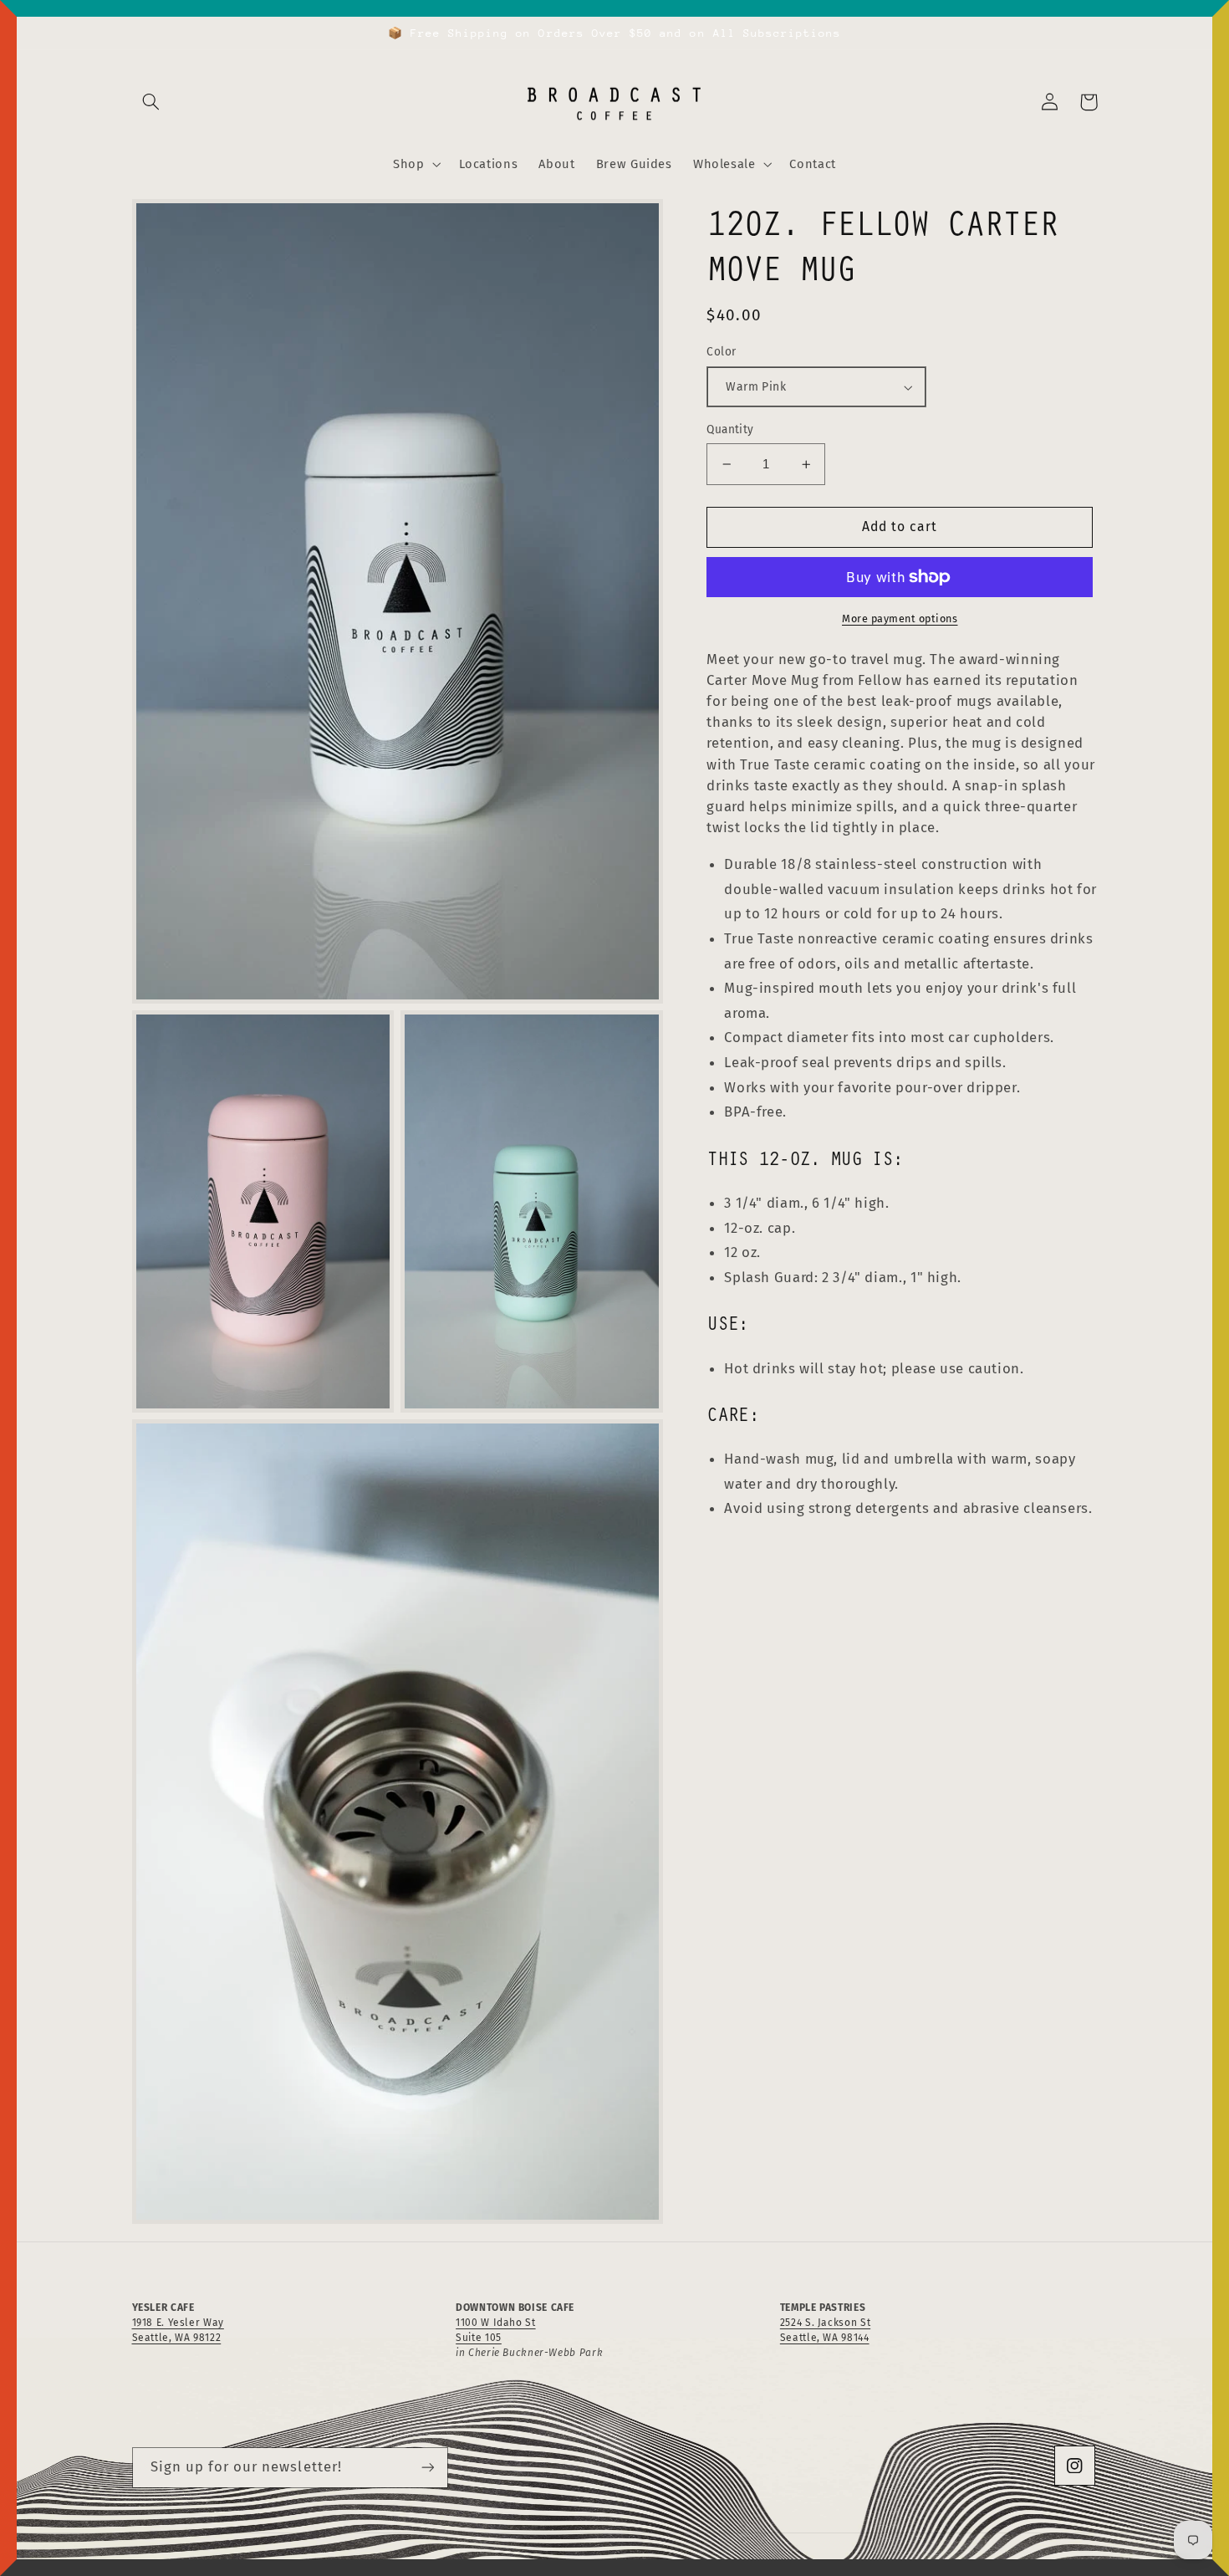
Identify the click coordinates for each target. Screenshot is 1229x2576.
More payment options (900, 618)
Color (721, 353)
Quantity (730, 429)
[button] (151, 102)
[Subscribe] (427, 2468)
